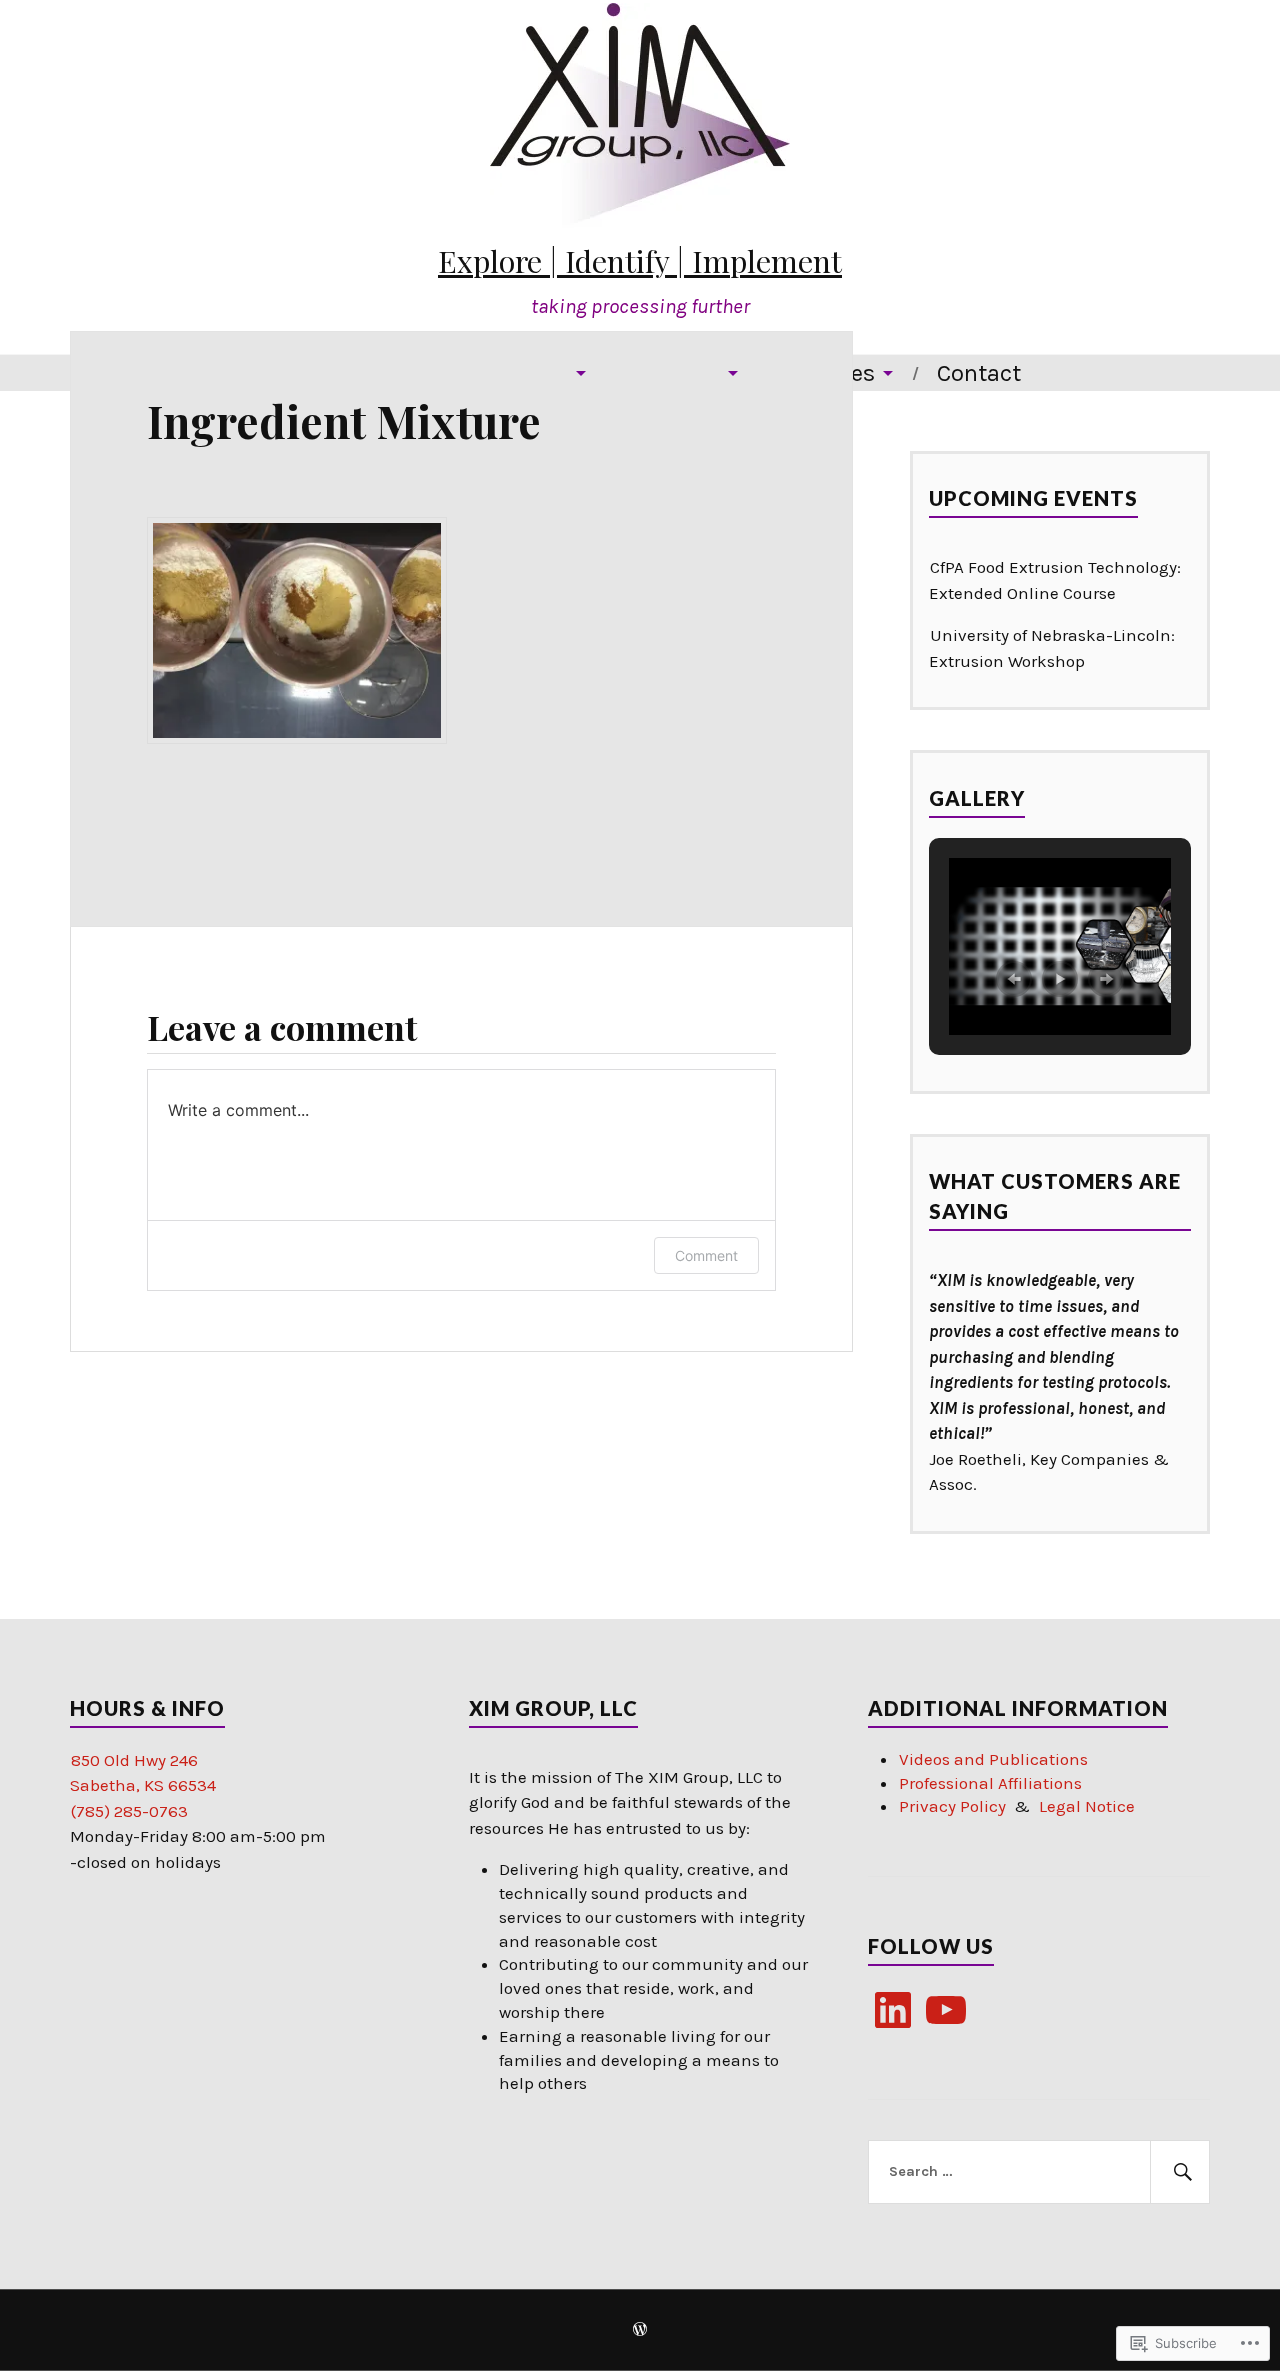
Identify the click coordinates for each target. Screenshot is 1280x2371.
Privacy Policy (952, 1806)
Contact (979, 373)
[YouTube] (946, 2010)
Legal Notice (1087, 1806)
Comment (706, 1255)
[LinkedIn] (893, 2010)
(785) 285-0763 (129, 1811)
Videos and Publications (993, 1759)
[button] (1014, 979)
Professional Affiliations (990, 1783)
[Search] (1180, 2172)
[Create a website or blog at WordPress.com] (640, 2331)
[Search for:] (1039, 2172)
